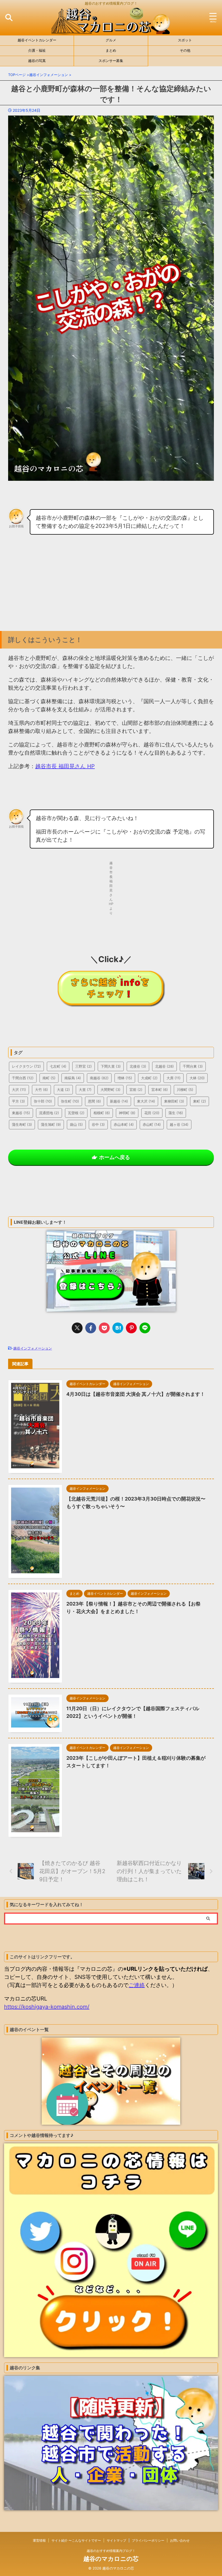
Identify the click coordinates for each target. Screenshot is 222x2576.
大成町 (149, 1078)
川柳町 (185, 1090)
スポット (185, 40)
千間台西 (23, 1078)
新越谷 (119, 1101)
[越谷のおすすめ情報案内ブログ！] (111, 30)
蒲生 (176, 1113)
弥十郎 (43, 1101)
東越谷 (21, 1113)
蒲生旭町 (51, 1124)
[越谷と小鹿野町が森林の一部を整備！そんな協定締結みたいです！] (118, 1328)
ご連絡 (137, 1985)
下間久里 (111, 1066)
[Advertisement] (111, 590)
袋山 (76, 1124)
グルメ (111, 40)
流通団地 (49, 1113)
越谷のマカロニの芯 (111, 2559)
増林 (125, 1078)
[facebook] (91, 1328)
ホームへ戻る (115, 1157)
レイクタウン (26, 1066)
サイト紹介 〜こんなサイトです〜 (76, 2540)
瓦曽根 (76, 1113)
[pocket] (104, 1328)
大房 (174, 1078)
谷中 (98, 1124)
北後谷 (138, 1066)
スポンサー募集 (111, 61)
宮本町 (160, 1090)
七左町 (58, 1066)
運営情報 (39, 2540)
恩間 (94, 1101)
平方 (18, 1101)
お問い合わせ (180, 2540)
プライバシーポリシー (148, 2540)
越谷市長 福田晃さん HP (65, 766)
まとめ (111, 50)
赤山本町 (124, 1124)
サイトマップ (116, 2540)
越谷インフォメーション (33, 1348)
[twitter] (77, 1328)
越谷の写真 (37, 61)
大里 (85, 1090)
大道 (63, 1090)
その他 (185, 50)
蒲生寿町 (22, 1124)
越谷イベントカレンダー (37, 40)
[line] (145, 1328)
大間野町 (110, 1090)
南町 (49, 1078)
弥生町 (70, 1101)
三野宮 (84, 1066)
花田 (152, 1113)
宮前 (136, 1090)
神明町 (127, 1113)
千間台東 (193, 1066)
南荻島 (73, 1078)
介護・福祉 (37, 50)
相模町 (102, 1113)
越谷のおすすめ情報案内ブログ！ (111, 2551)
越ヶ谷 (179, 1124)
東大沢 (146, 1101)
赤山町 (152, 1124)
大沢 (19, 1090)
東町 (200, 1101)
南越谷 (99, 1078)
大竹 (41, 1090)
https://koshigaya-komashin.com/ (47, 2007)
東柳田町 (174, 1101)
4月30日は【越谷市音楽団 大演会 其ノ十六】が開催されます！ (136, 1394)
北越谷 (164, 1066)
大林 (197, 1078)
